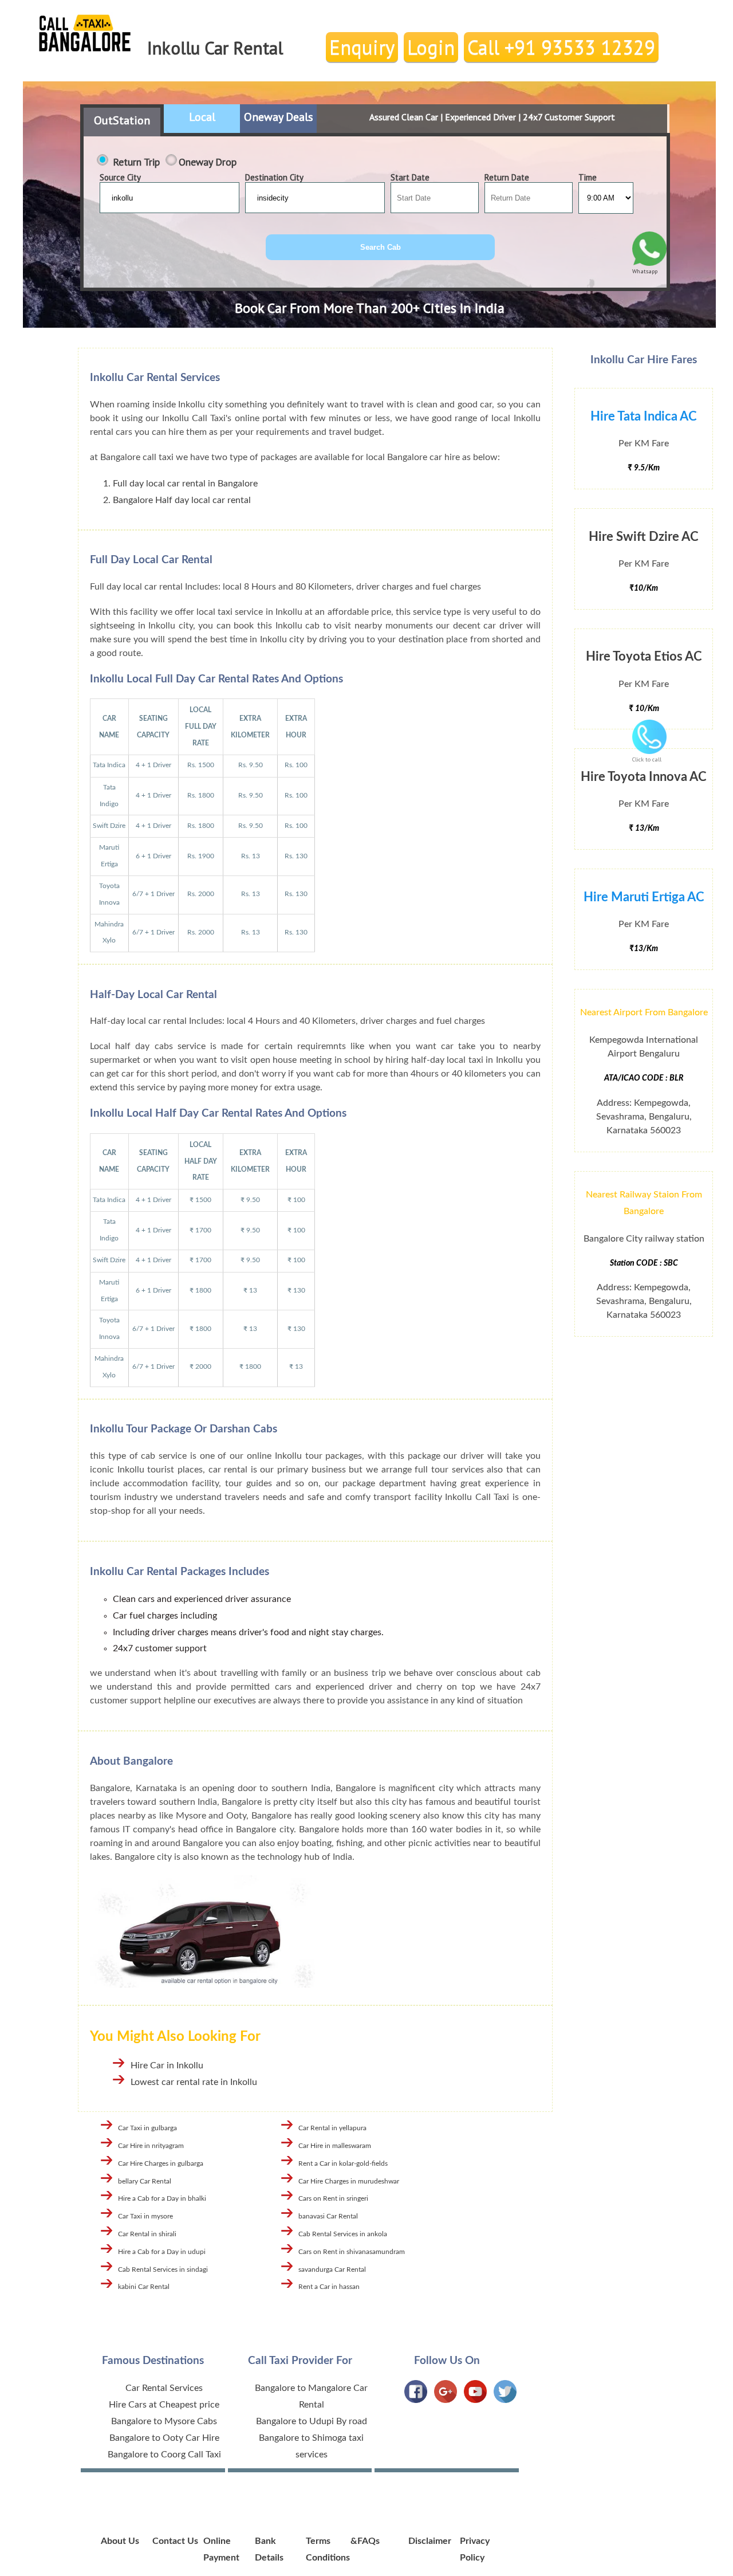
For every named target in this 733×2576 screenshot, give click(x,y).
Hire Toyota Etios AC (644, 657)
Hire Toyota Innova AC (644, 777)
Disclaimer (430, 2541)
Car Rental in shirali (147, 2234)
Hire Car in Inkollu (167, 2065)
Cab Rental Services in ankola (343, 2234)
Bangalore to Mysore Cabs (164, 2421)
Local (202, 117)
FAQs (369, 2541)
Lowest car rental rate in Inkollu (194, 2082)
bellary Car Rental (145, 2181)
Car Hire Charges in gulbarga (161, 2163)
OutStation (122, 120)
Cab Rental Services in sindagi (163, 2269)
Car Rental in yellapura (332, 2128)
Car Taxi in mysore (145, 2216)
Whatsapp (645, 271)
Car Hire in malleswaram (335, 2146)
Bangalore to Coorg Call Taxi (164, 2455)
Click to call (647, 759)
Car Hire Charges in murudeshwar (349, 2181)
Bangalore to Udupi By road (312, 2421)
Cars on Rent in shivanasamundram (352, 2252)
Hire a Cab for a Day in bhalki (162, 2198)
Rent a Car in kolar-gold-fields (343, 2163)
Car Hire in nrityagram (151, 2146)
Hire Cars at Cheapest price (164, 2405)
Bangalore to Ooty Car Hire (164, 2438)
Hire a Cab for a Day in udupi (162, 2252)
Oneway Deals (279, 117)
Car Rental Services (164, 2388)
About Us (120, 2541)
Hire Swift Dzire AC (644, 537)
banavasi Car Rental (328, 2216)
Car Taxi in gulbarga (147, 2128)
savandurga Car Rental (332, 2269)
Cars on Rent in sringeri (333, 2198)
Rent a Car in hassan (329, 2287)
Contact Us (175, 2541)
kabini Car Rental (144, 2287)
